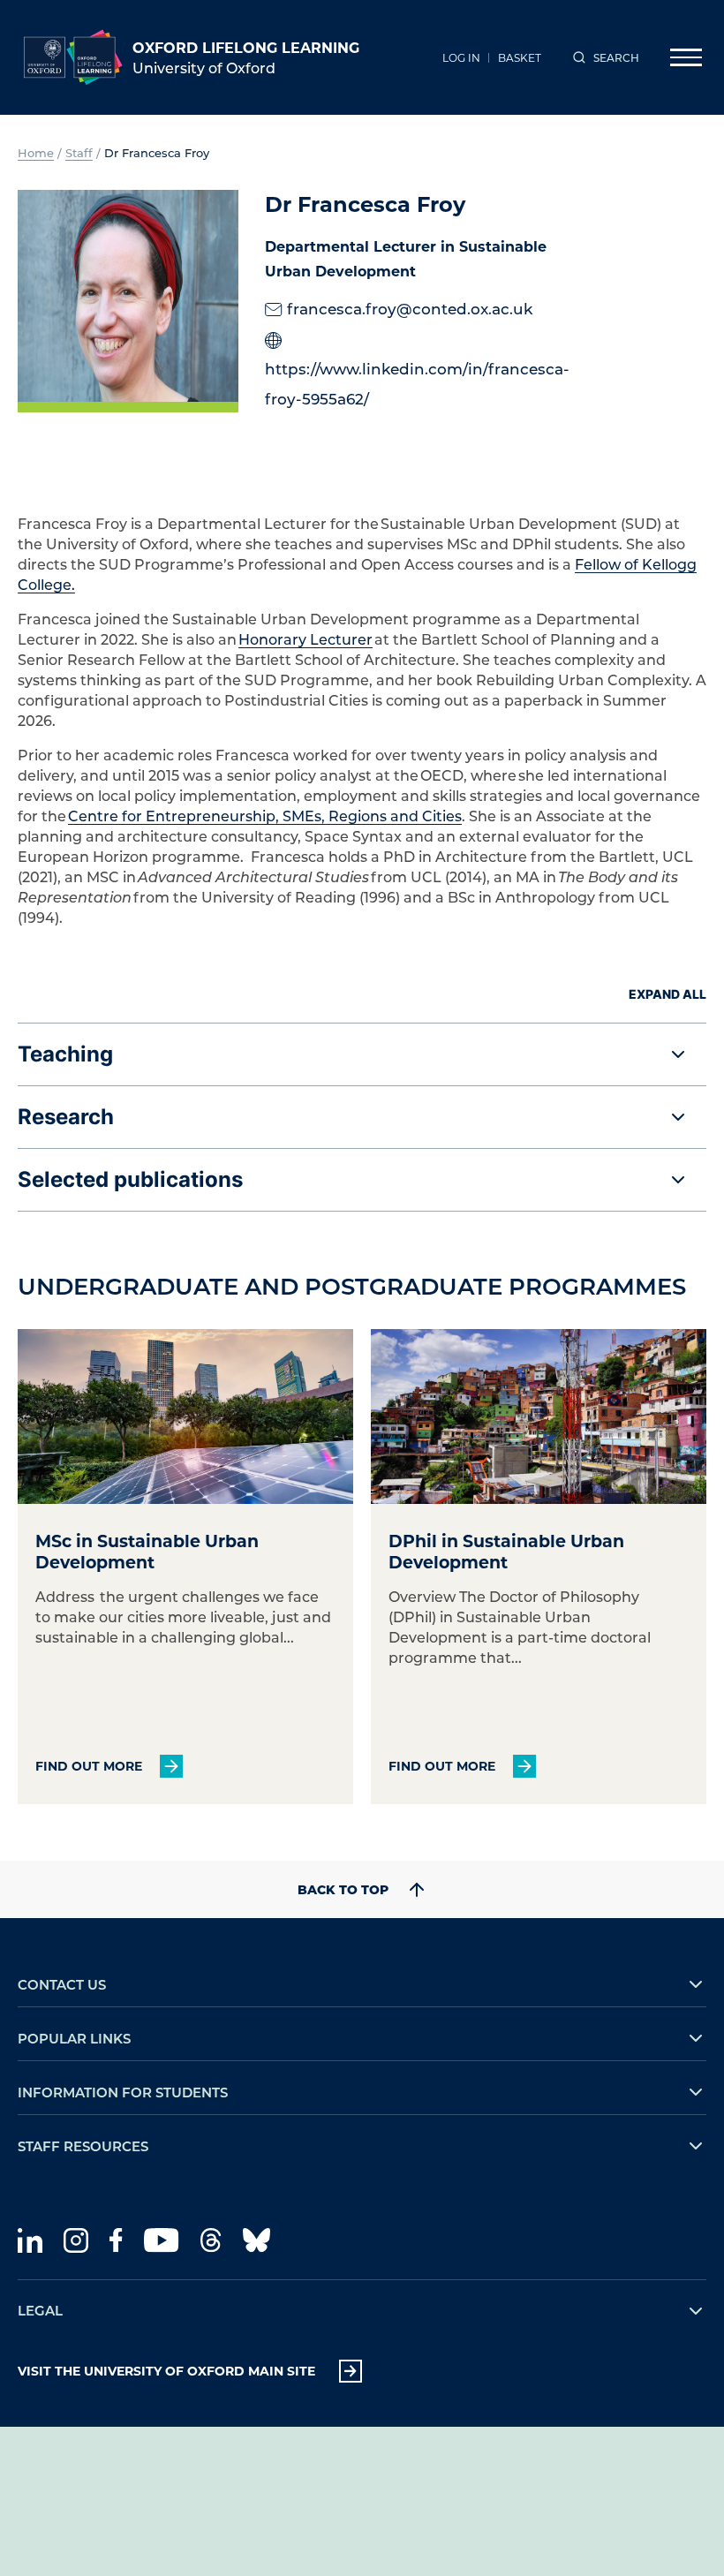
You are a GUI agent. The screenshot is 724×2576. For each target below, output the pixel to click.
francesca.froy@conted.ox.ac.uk (410, 308)
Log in (461, 57)
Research (66, 1117)
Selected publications (130, 1179)
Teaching (65, 1054)
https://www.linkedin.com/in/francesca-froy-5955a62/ (417, 383)
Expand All (667, 994)
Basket (520, 57)
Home (36, 152)
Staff (79, 152)
